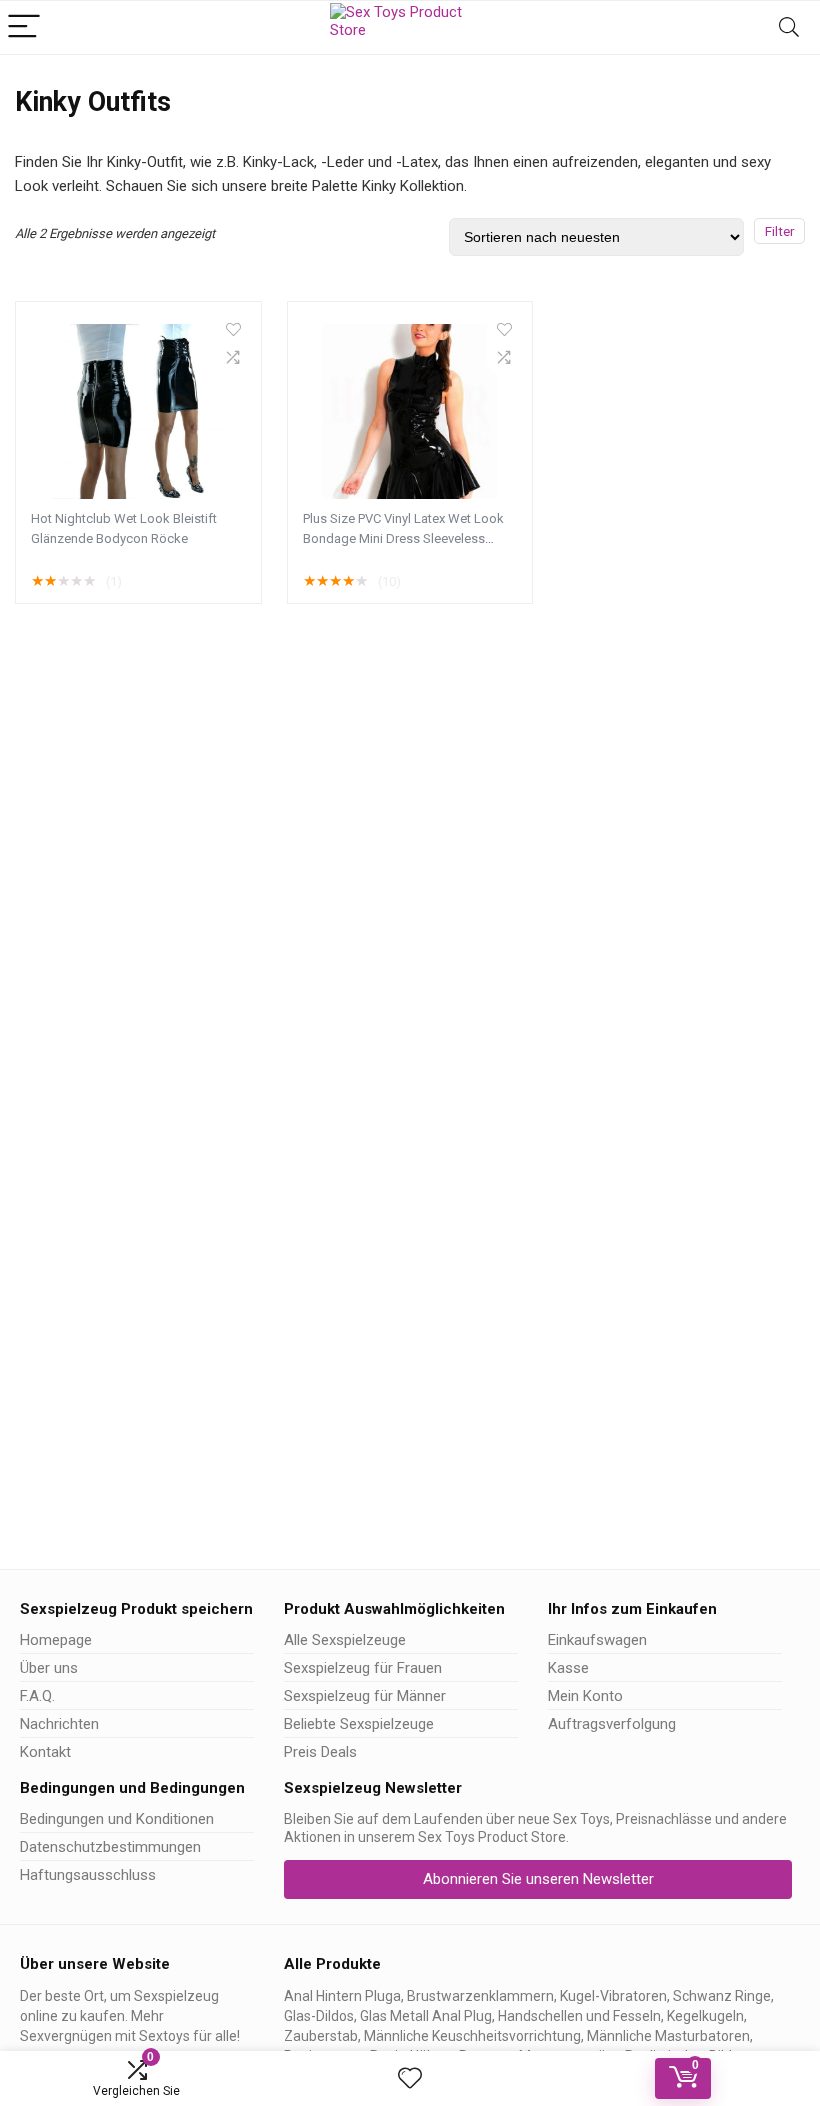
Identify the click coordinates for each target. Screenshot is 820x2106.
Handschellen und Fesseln (579, 2016)
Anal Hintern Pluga (342, 1996)
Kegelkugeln (705, 2016)
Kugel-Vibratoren (613, 1996)
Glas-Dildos (319, 2016)
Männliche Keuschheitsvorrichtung (472, 2036)
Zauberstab (321, 2036)
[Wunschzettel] (410, 2079)
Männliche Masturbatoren (668, 2036)
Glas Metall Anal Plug (426, 2016)
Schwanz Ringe (722, 1996)
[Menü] (24, 27)
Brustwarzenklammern (480, 1996)
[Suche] (789, 27)
